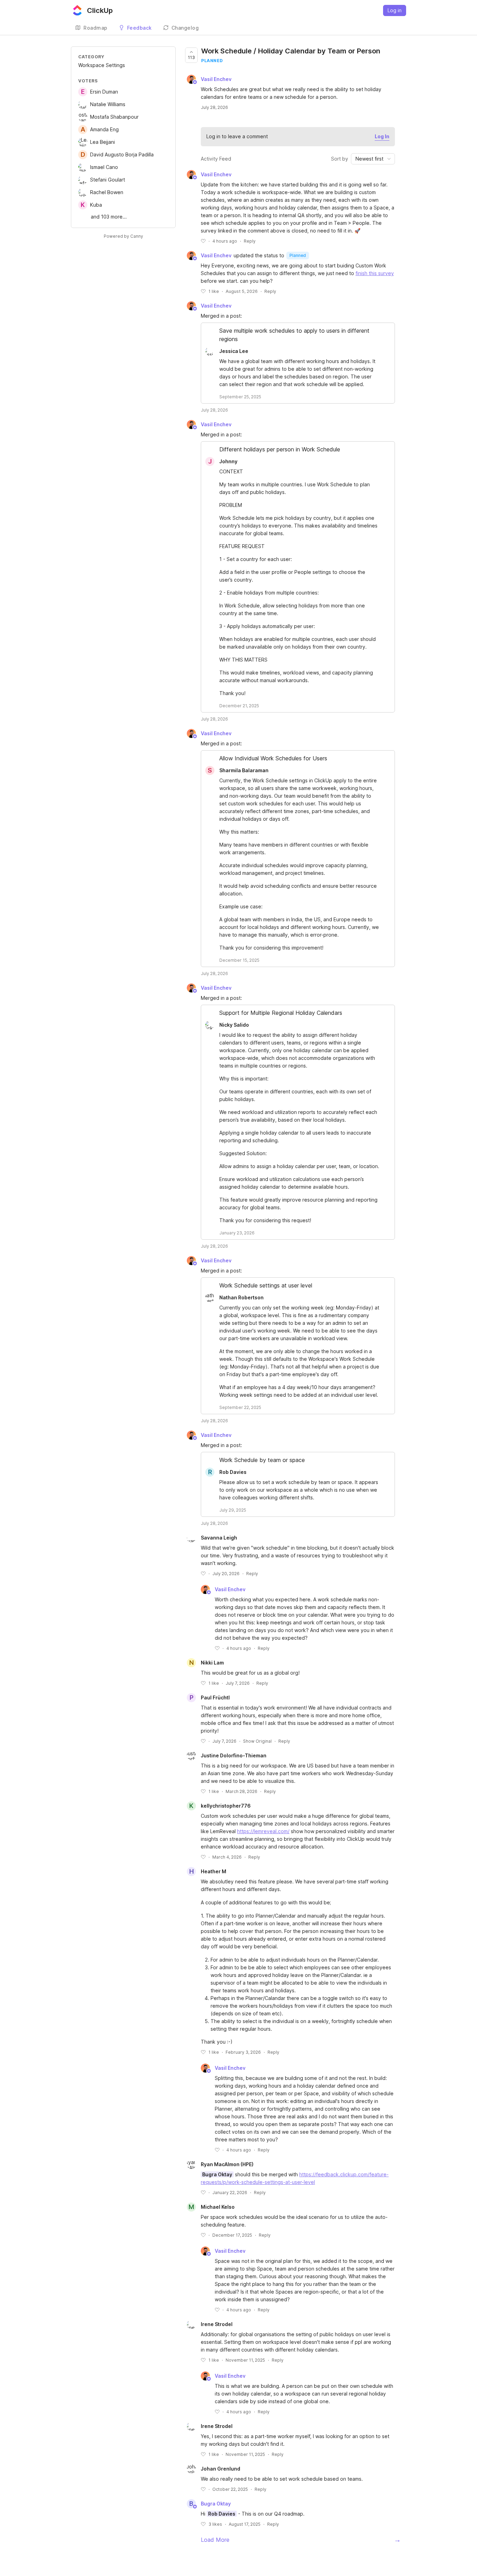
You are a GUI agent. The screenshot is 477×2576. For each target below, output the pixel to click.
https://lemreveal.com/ (263, 1831)
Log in (395, 10)
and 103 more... (109, 217)
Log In (382, 136)
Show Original (257, 1741)
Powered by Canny (123, 236)
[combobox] (373, 159)
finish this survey (375, 273)
